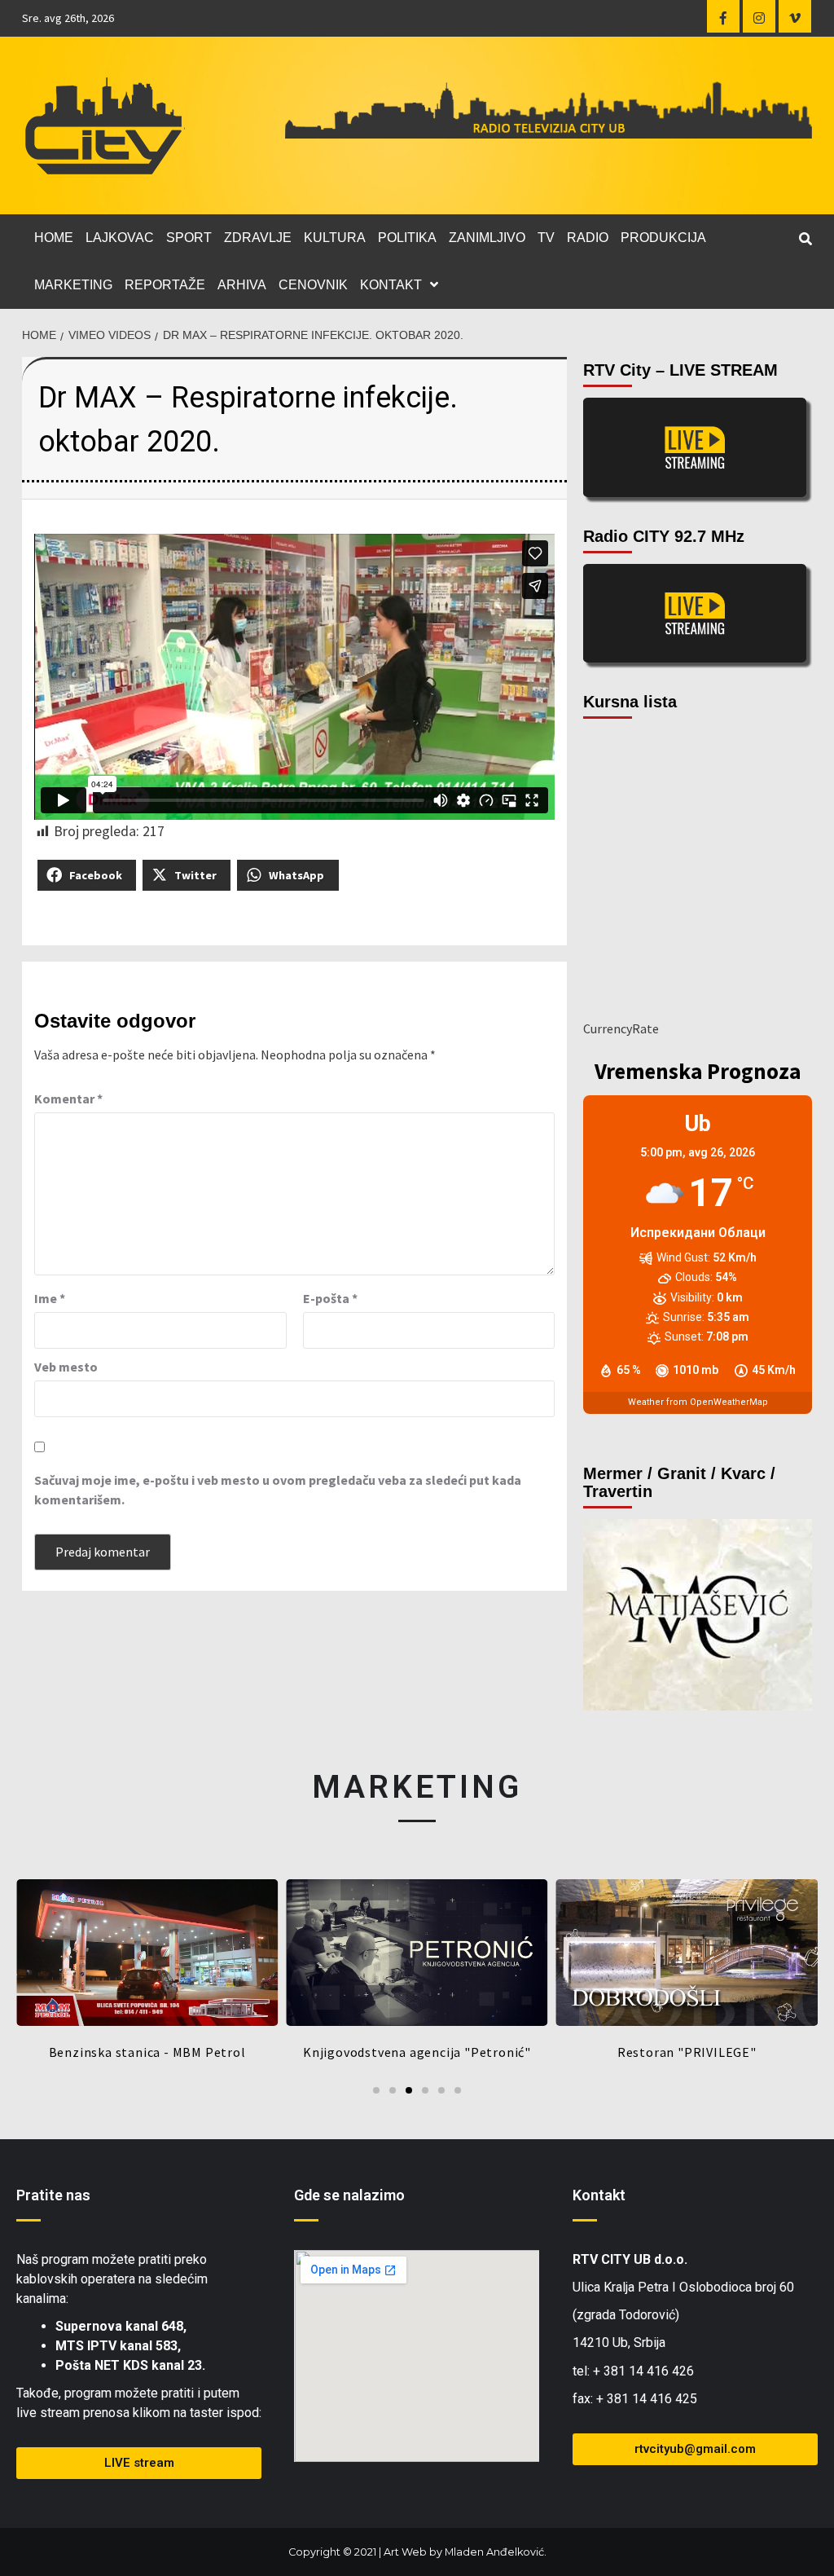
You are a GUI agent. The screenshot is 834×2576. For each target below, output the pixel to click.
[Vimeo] (795, 16)
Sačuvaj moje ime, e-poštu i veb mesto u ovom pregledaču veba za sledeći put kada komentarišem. (278, 1490)
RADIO (588, 238)
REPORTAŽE (165, 285)
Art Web (405, 2552)
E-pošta (330, 1298)
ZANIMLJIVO (487, 238)
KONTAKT (391, 285)
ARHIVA (242, 285)
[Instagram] (759, 16)
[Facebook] (723, 16)
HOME (54, 238)
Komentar (68, 1099)
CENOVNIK (313, 285)
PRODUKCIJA (663, 238)
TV (546, 238)
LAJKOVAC (120, 238)
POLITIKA (407, 238)
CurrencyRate (621, 1028)
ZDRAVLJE (258, 238)
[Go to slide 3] (409, 2090)
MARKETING (73, 285)
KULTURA (335, 238)
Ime (50, 1298)
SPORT (189, 238)
